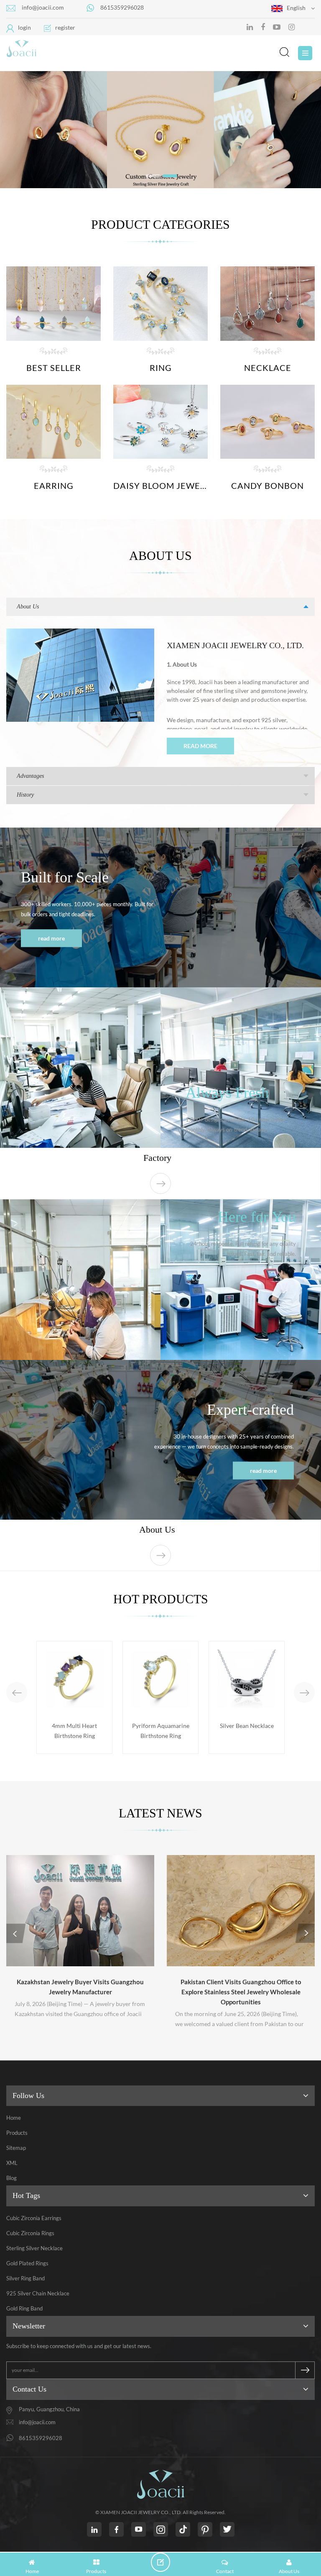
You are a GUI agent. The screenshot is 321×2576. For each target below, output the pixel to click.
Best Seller (54, 368)
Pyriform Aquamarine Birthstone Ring (161, 1731)
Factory (157, 1158)
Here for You (257, 1217)
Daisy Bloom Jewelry (160, 486)
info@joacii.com (43, 7)
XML (12, 2163)
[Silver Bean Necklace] (247, 1679)
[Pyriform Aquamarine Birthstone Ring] (161, 1679)
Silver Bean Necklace (247, 1726)
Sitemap (16, 2148)
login (24, 27)
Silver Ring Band (25, 2278)
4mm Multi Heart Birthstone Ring (74, 1731)
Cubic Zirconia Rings (30, 2233)
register (65, 27)
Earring (54, 486)
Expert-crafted (250, 1409)
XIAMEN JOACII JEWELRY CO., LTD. (235, 645)
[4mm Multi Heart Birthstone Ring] (75, 1679)
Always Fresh (227, 1093)
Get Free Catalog (163, 2562)
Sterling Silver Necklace (34, 2248)
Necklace (268, 368)
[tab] (160, 607)
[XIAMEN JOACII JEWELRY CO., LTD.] (69, 48)
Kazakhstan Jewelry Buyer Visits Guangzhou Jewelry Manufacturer (80, 1987)
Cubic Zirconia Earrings (34, 2218)
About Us (157, 1529)
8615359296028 (122, 7)
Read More (265, 1284)
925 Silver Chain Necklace (38, 2293)
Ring (161, 368)
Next (304, 1692)
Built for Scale (65, 877)
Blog (11, 2178)
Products (17, 2133)
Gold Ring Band (24, 2308)
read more (200, 746)
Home (14, 2118)
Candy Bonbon (267, 486)
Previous (17, 1692)
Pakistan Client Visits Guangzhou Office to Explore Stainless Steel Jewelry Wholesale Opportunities (241, 1992)
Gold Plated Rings (27, 2263)
